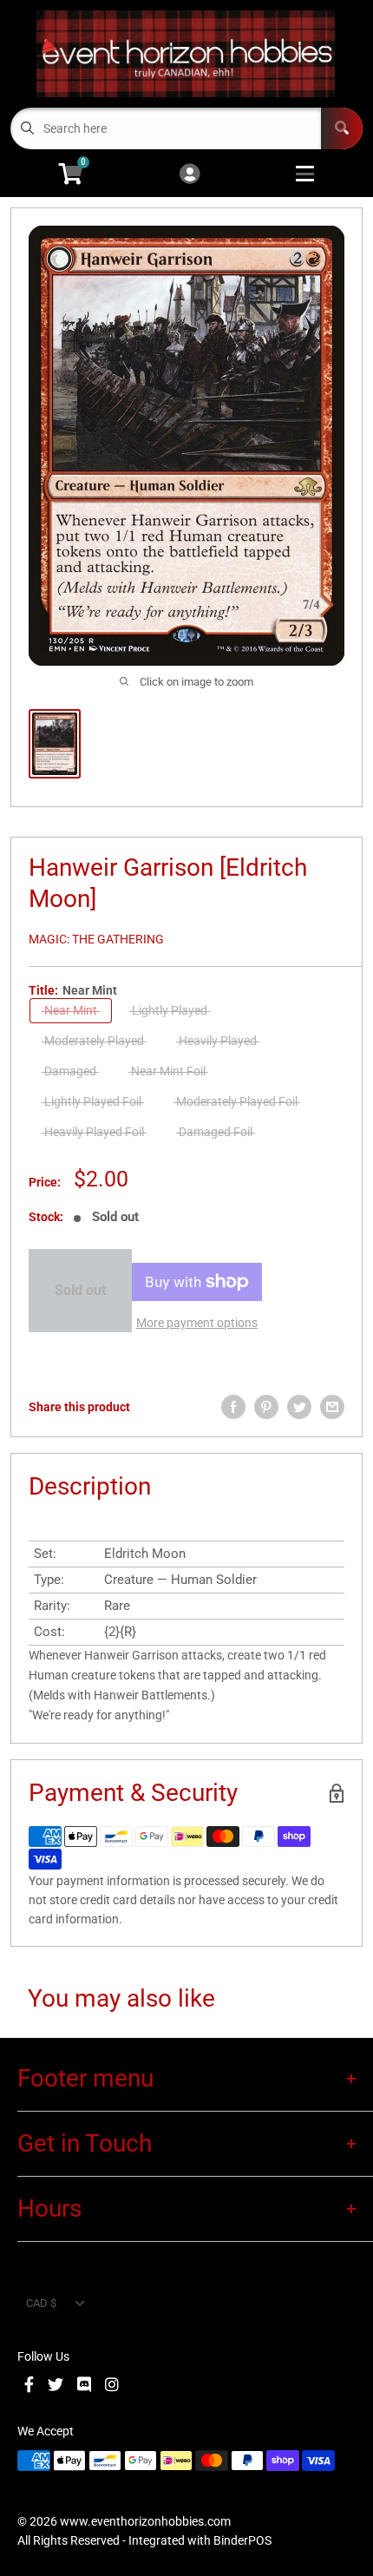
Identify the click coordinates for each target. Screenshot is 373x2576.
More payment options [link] (197, 1323)
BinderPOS (242, 2540)
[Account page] (190, 175)
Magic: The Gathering (96, 939)
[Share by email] (332, 1407)
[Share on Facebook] (233, 1407)
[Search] (342, 128)
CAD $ (41, 2303)
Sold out (80, 1290)
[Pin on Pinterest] (266, 1407)
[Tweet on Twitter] (299, 1407)
